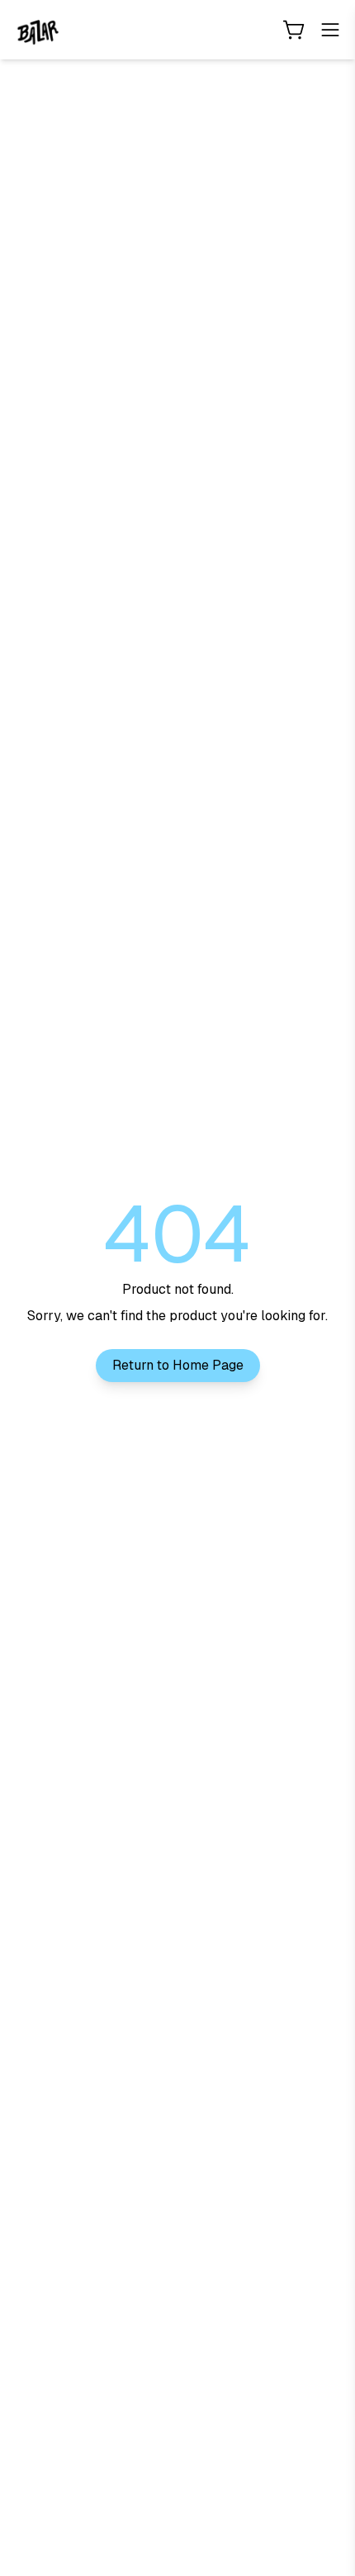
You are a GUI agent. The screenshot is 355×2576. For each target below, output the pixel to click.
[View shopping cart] (294, 30)
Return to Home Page (178, 1365)
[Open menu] (330, 30)
